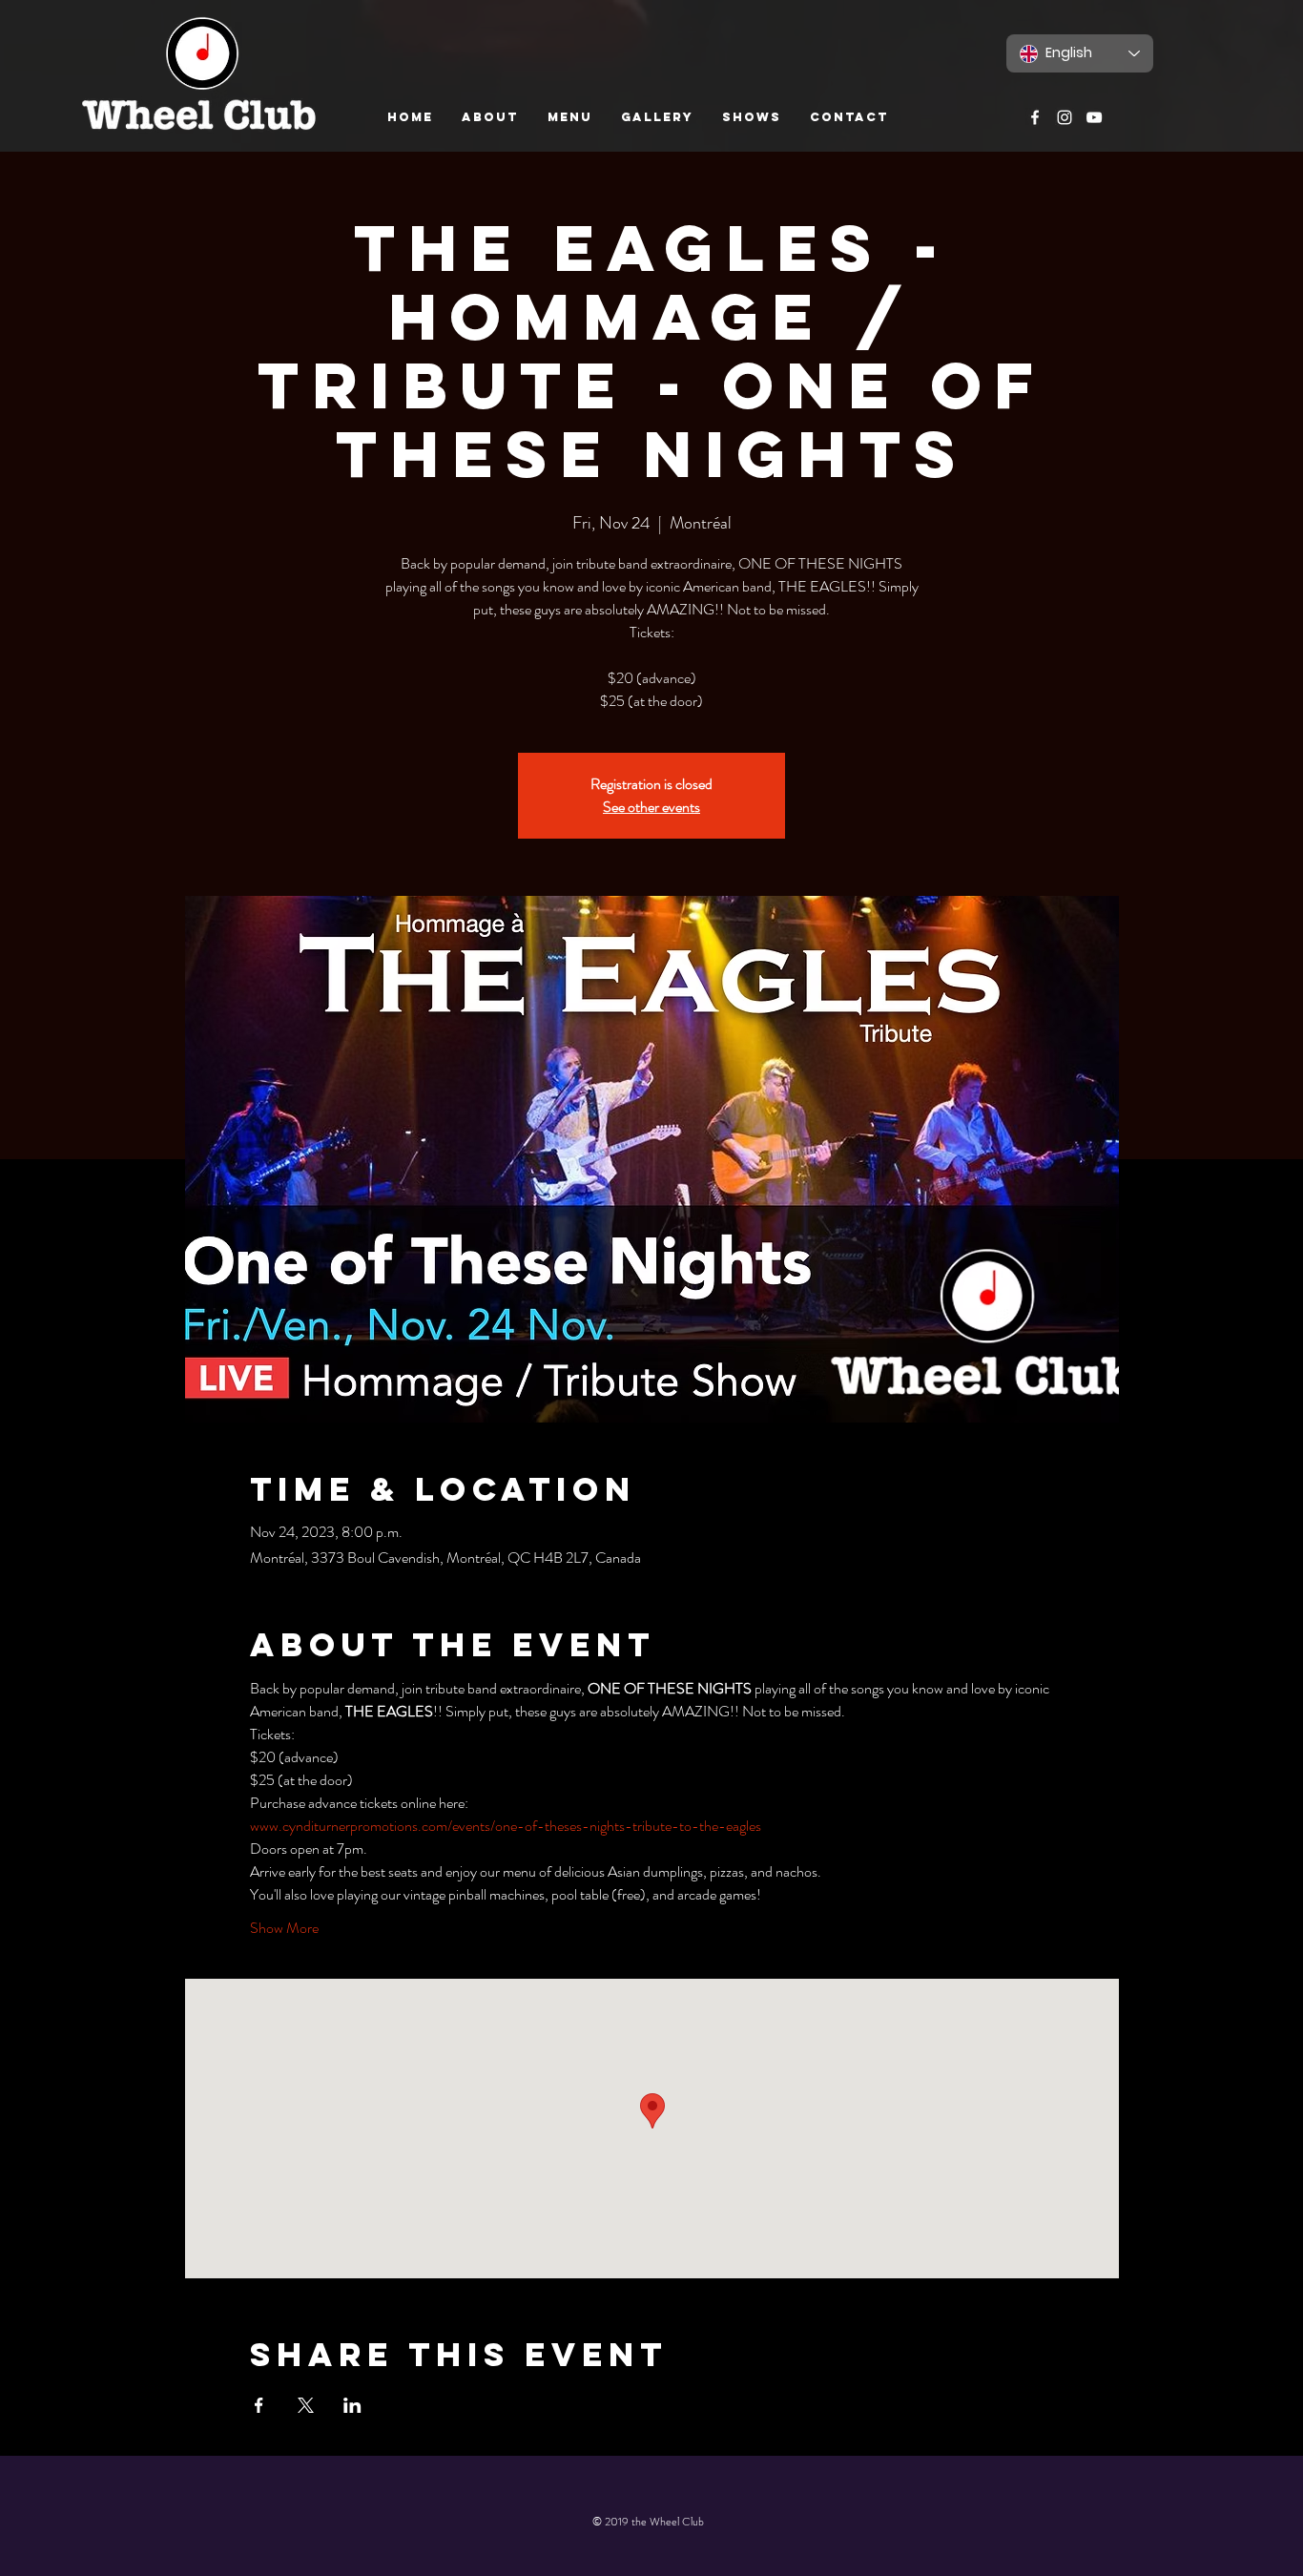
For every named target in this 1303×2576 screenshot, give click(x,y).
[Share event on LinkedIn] (352, 2405)
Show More (284, 1928)
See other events (651, 807)
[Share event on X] (306, 2405)
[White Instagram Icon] (1065, 117)
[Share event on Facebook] (259, 2405)
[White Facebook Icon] (1035, 117)
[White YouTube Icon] (1094, 117)
